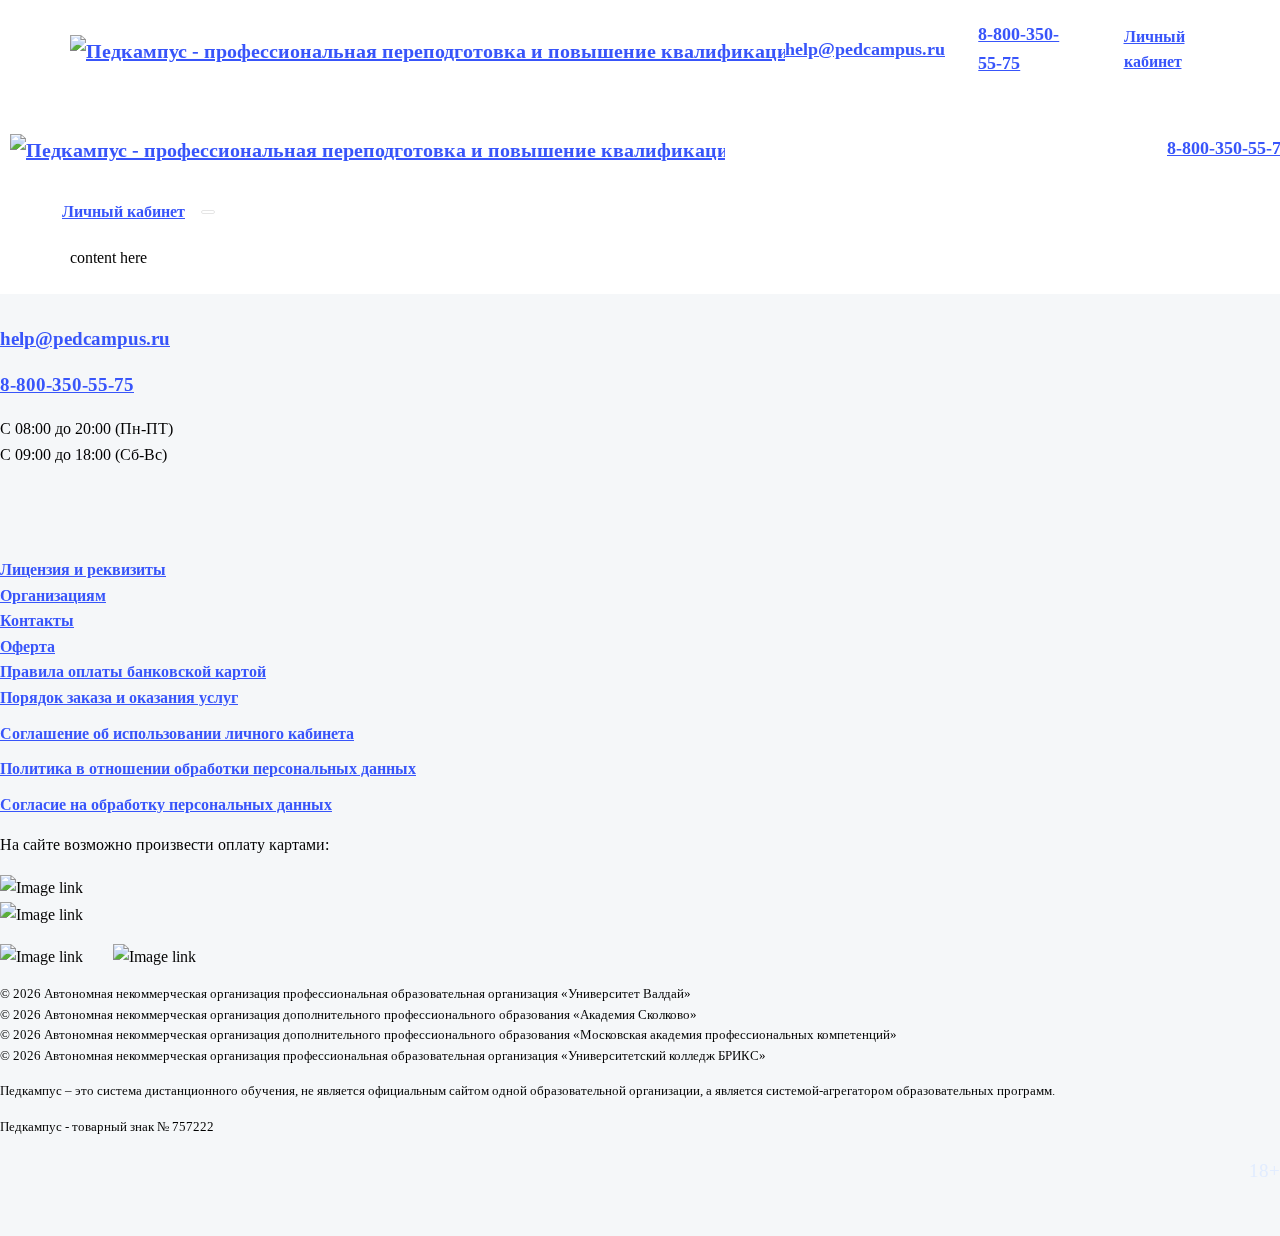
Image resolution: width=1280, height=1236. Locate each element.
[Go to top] (640, 282)
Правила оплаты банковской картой (133, 671)
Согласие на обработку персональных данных (166, 804)
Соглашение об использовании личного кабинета (177, 733)
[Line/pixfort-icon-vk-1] (20, 507)
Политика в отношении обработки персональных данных (208, 768)
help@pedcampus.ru (865, 49)
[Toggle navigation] (208, 212)
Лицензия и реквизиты (83, 569)
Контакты (37, 620)
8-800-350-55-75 (1018, 48)
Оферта (27, 646)
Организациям (53, 595)
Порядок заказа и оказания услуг (119, 697)
